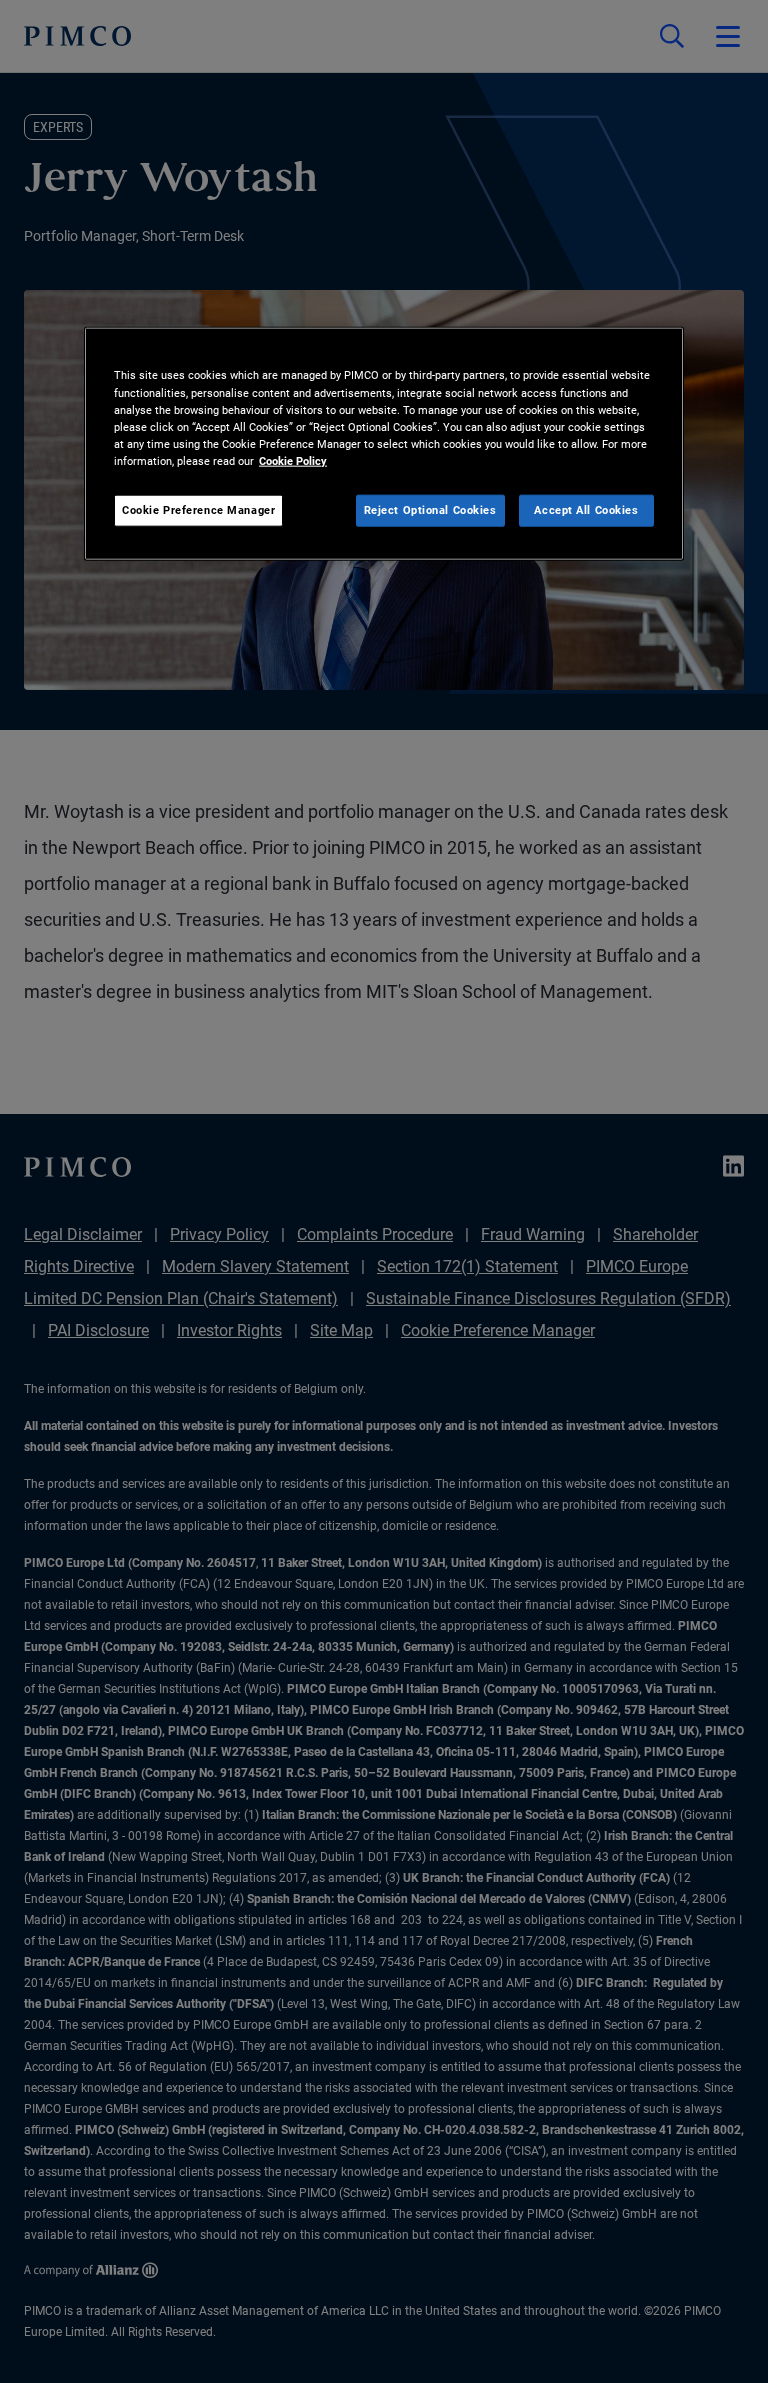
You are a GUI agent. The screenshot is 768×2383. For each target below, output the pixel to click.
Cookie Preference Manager (198, 509)
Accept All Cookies (586, 509)
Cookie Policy (293, 460)
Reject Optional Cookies (430, 509)
